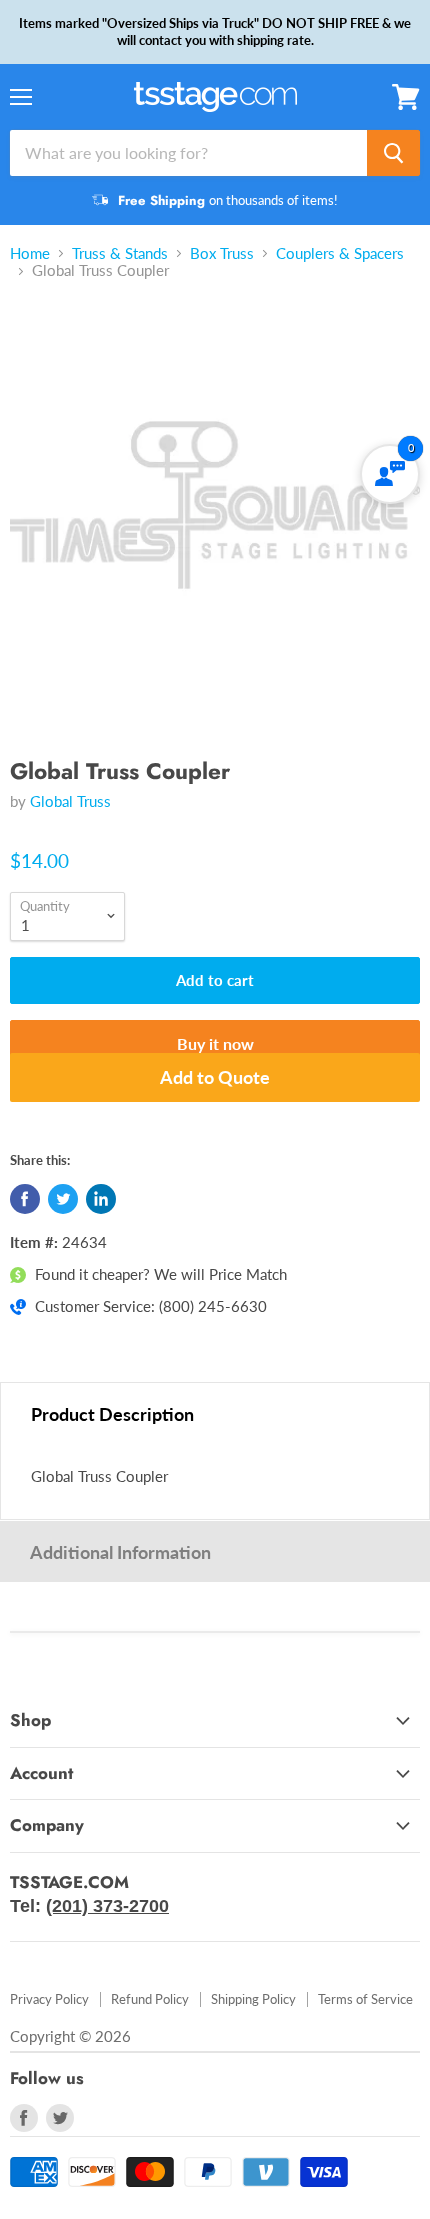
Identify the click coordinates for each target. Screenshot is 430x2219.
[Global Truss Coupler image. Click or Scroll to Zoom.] (215, 515)
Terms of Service (365, 1999)
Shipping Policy (253, 1999)
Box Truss (222, 253)
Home (30, 253)
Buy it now (215, 1043)
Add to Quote (215, 1077)
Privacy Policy (49, 1999)
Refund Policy (150, 1999)
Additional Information (120, 1552)
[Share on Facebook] (25, 1199)
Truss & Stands (120, 253)
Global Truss (70, 801)
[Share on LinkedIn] (101, 1199)
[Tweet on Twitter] (63, 1199)
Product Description (112, 1414)
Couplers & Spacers (340, 253)
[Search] (393, 153)
